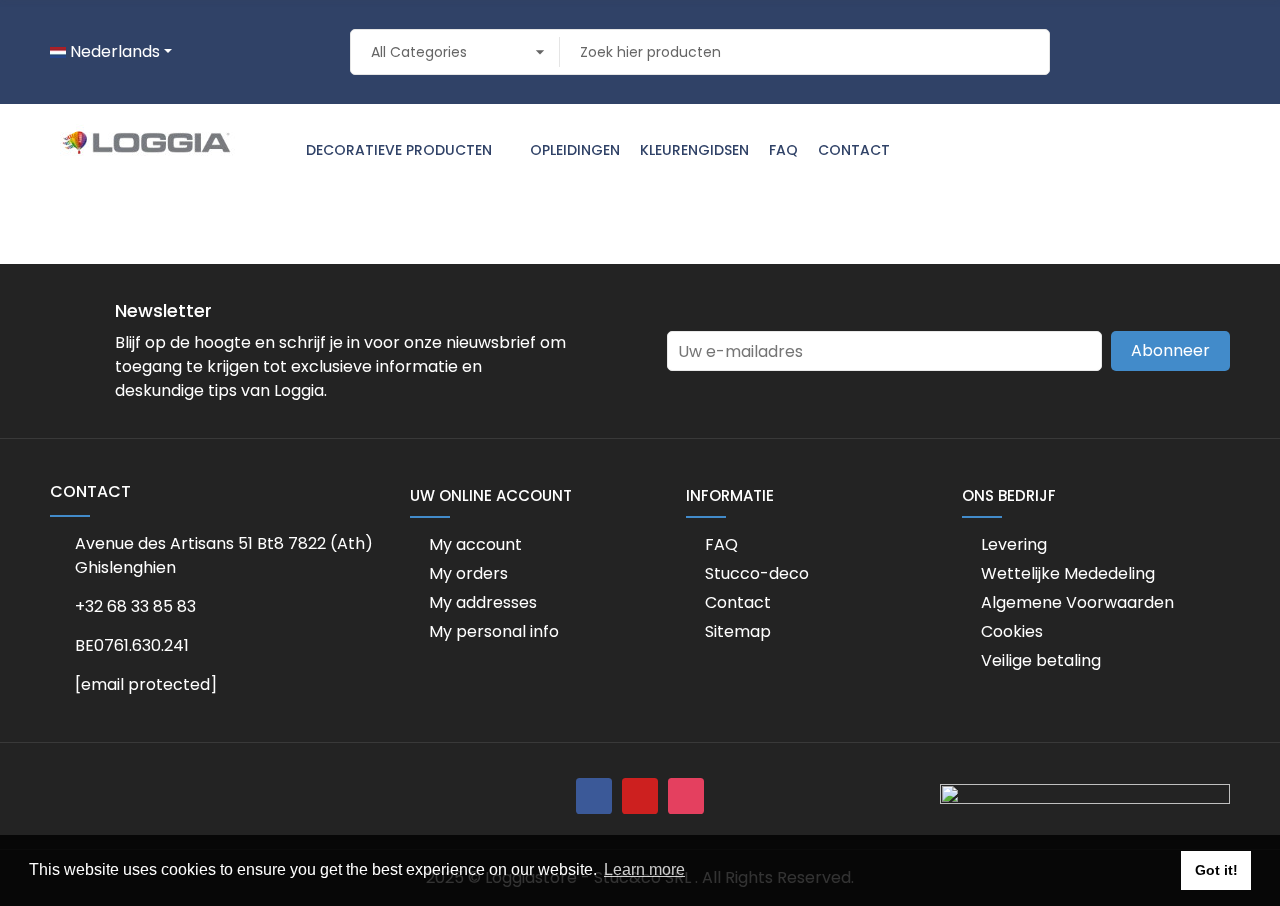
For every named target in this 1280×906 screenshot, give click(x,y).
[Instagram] (686, 796)
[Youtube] (640, 796)
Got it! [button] (1216, 870)
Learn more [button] (644, 869)
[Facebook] (594, 796)
